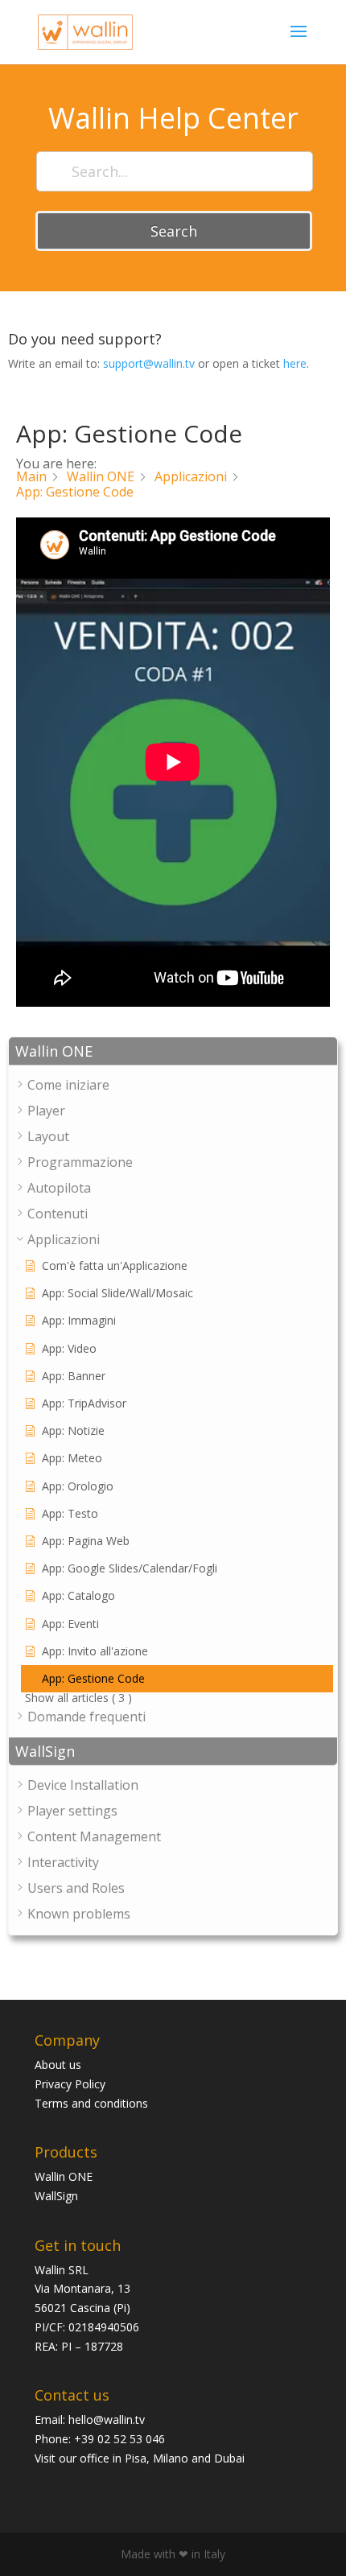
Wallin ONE (64, 2176)
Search (174, 231)
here (295, 363)
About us (58, 2065)
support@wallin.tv (149, 363)
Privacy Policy (70, 2084)
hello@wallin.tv (107, 2419)
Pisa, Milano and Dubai (185, 2458)
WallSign (56, 2196)
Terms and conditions (91, 2103)
